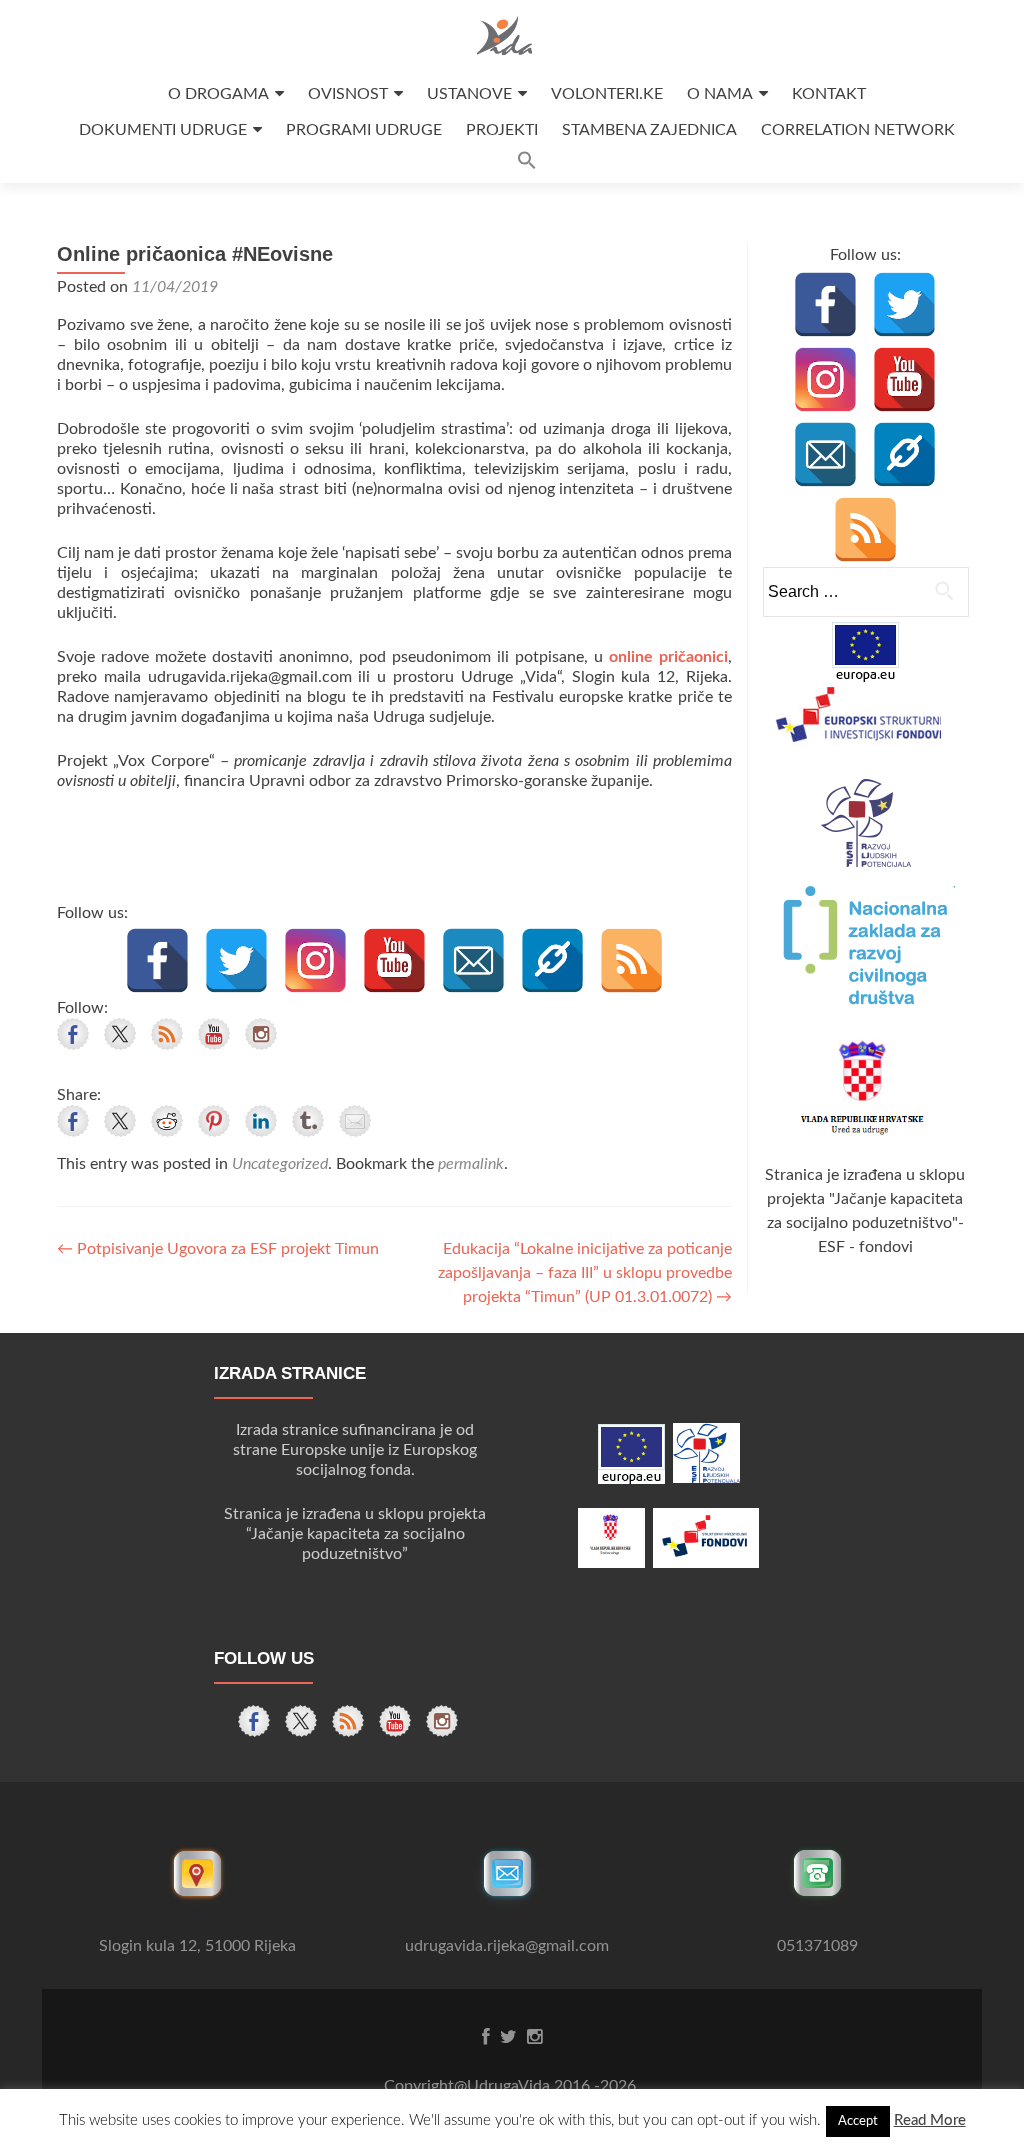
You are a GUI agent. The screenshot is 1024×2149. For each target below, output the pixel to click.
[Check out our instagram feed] (261, 1034)
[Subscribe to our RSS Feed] (167, 1034)
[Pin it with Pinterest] (214, 1121)
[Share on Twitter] (120, 1121)
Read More (930, 2120)
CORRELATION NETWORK (858, 130)
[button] (527, 165)
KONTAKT (829, 94)
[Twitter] (236, 960)
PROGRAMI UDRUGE (364, 130)
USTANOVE (469, 94)
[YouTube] (394, 960)
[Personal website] (552, 960)
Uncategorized (280, 1164)
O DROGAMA (218, 94)
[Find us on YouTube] (214, 1034)
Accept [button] (858, 2121)
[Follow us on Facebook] (73, 1034)
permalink (471, 1164)
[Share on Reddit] (167, 1121)
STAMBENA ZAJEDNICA (649, 130)
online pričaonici (668, 657)
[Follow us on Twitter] (120, 1034)
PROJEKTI (502, 130)
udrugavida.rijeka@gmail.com (507, 1946)
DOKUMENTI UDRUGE (163, 130)
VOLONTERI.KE (607, 94)
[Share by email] (355, 1121)
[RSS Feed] (631, 960)
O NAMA (720, 94)
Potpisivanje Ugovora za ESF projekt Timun (218, 1249)
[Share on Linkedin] (261, 1121)
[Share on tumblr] (308, 1121)
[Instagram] (315, 960)
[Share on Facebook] (73, 1121)
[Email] (473, 960)
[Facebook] (157, 960)
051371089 (817, 1946)
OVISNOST (348, 94)
